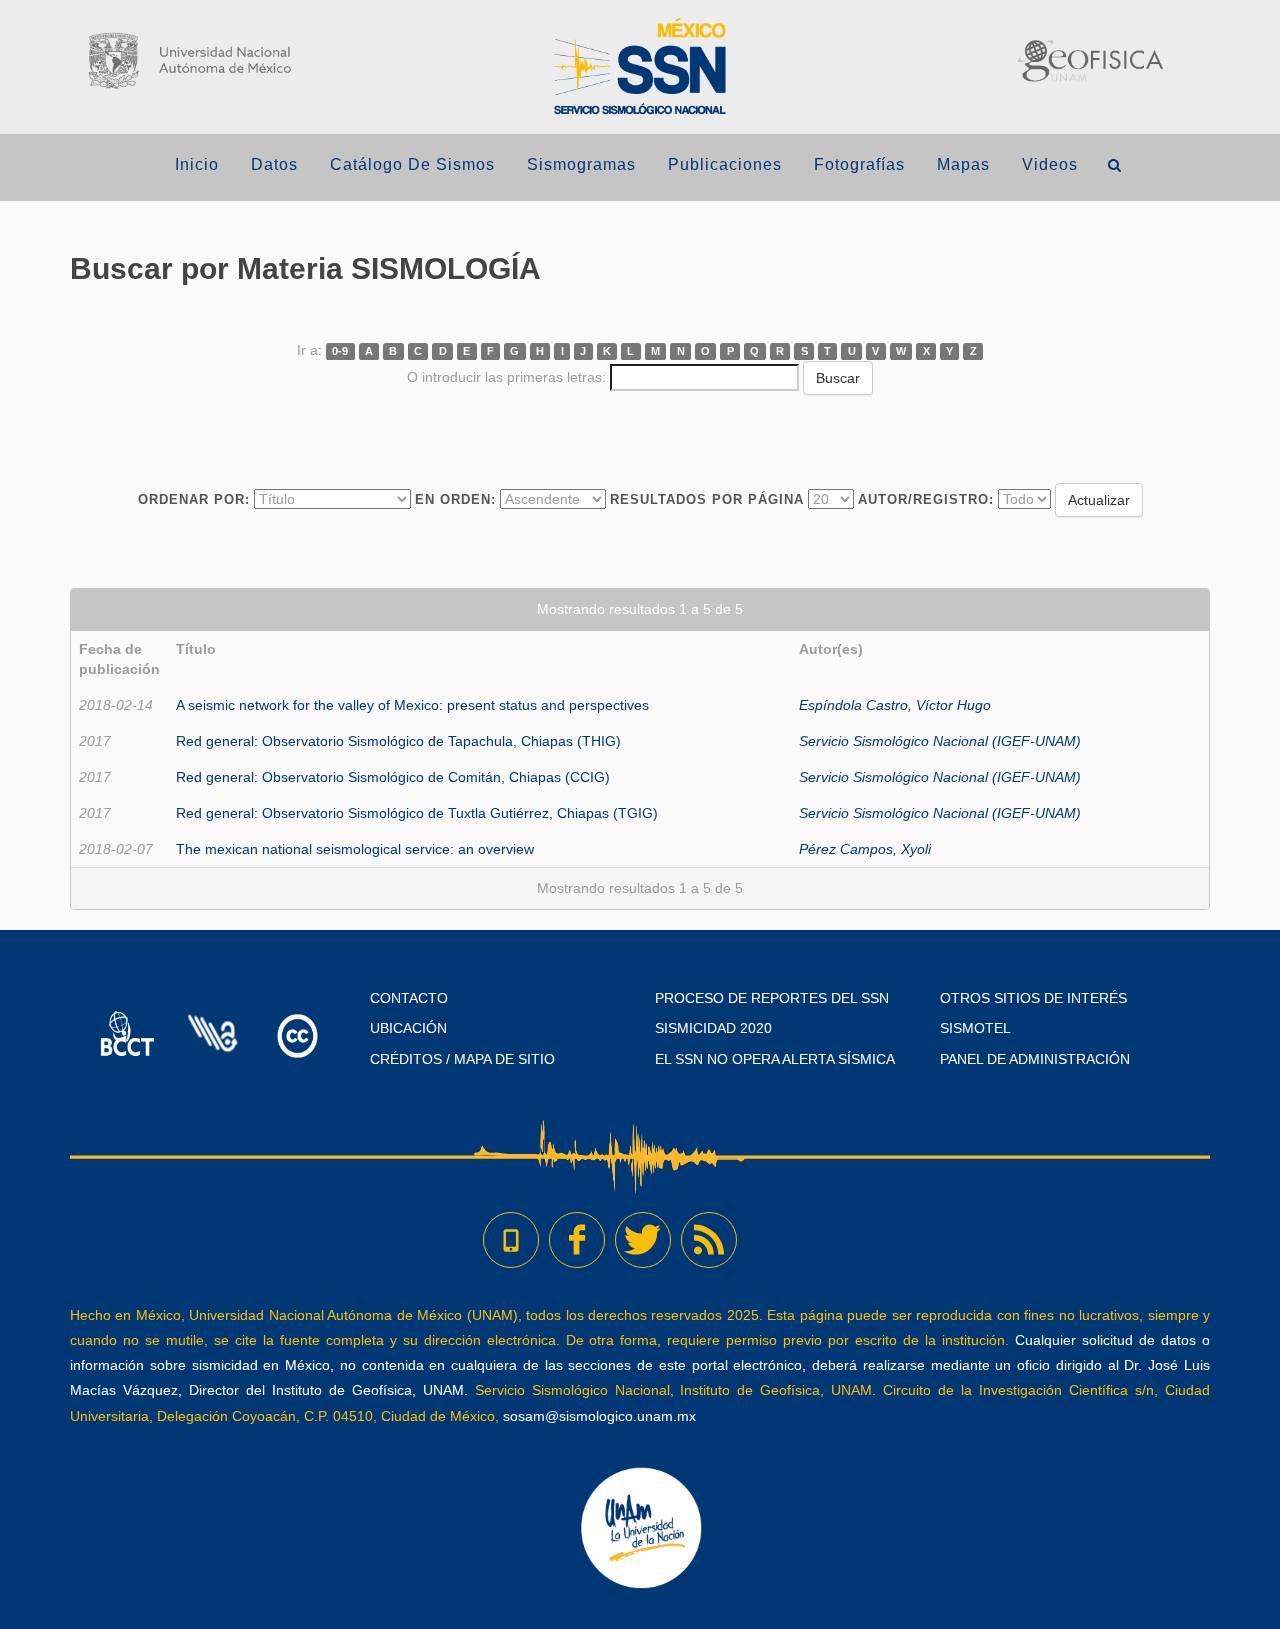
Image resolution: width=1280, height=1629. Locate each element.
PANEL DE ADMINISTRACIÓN (1035, 1059)
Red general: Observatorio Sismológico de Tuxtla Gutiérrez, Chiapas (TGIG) (417, 813)
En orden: (455, 499)
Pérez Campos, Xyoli (865, 849)
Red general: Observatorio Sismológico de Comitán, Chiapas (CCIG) (393, 777)
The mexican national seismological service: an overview (355, 849)
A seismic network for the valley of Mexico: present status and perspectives (412, 705)
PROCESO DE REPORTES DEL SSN (772, 998)
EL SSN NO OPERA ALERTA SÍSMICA (775, 1059)
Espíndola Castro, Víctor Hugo (895, 705)
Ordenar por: (194, 499)
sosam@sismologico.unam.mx (599, 1416)
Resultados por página (707, 499)
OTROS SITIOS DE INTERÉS (1033, 998)
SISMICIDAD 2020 (713, 1028)
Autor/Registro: (926, 499)
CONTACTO (409, 998)
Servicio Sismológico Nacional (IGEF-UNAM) (940, 741)
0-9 (340, 351)
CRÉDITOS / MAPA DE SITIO (462, 1059)
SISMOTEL (975, 1028)
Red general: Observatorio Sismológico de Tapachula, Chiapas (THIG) (398, 741)
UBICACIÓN (408, 1028)
